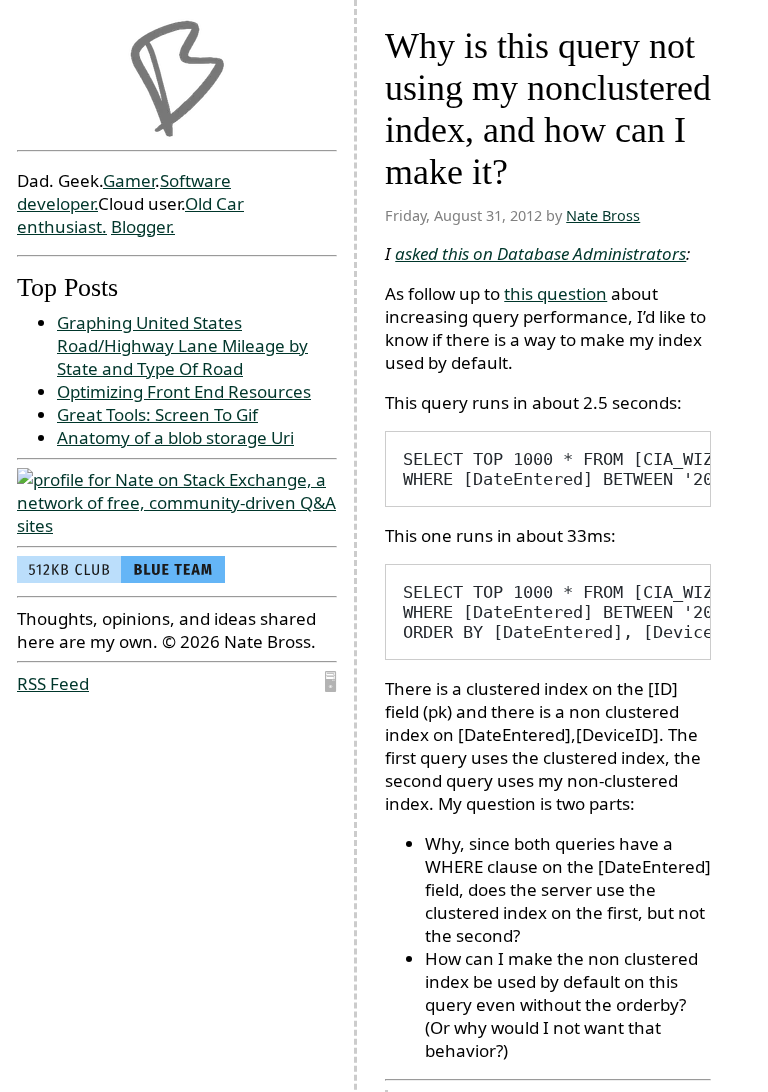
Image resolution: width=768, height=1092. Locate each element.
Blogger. (143, 226)
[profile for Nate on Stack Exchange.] (177, 525)
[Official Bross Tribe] (177, 79)
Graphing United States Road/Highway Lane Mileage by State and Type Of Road (182, 345)
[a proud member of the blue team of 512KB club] (121, 576)
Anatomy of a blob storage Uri (175, 437)
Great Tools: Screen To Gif (157, 414)
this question (555, 293)
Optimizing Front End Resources (184, 391)
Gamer (129, 180)
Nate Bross (603, 215)
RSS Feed (53, 683)
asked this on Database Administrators (540, 253)
